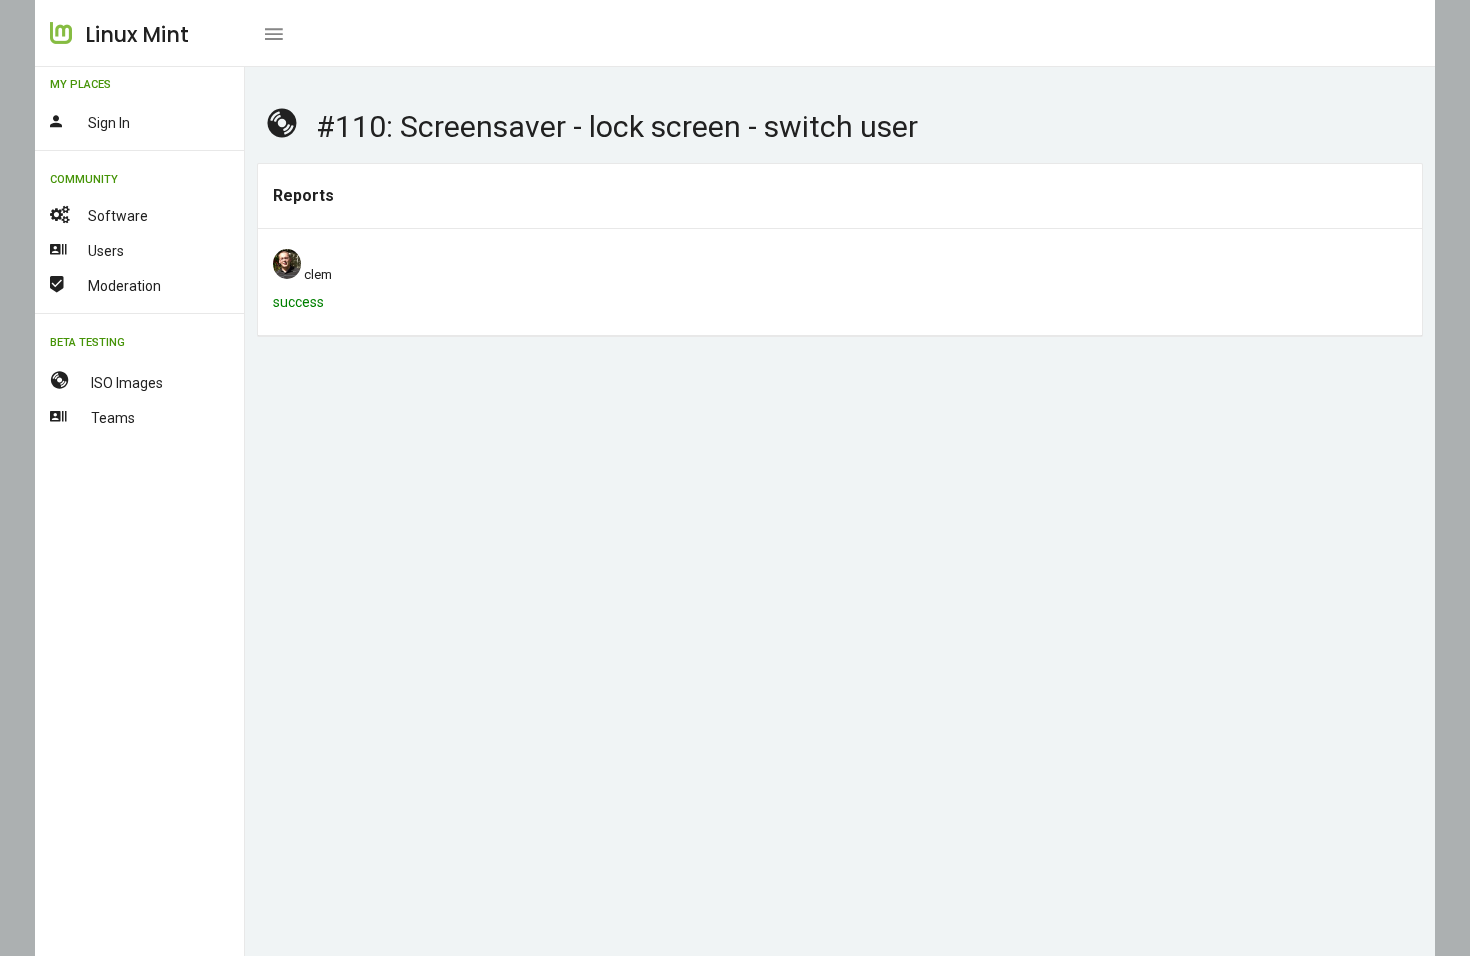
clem (318, 274)
